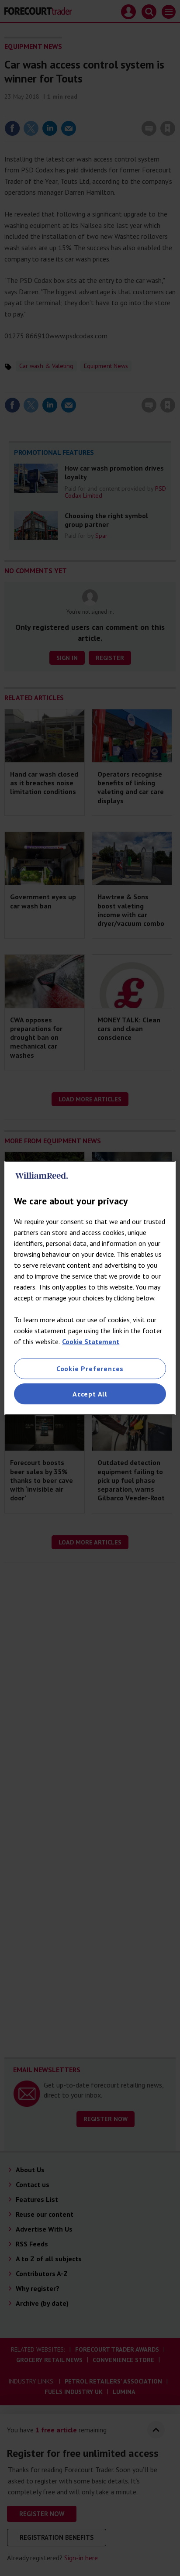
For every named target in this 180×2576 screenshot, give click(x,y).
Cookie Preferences (90, 1369)
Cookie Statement (91, 1341)
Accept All (90, 1394)
